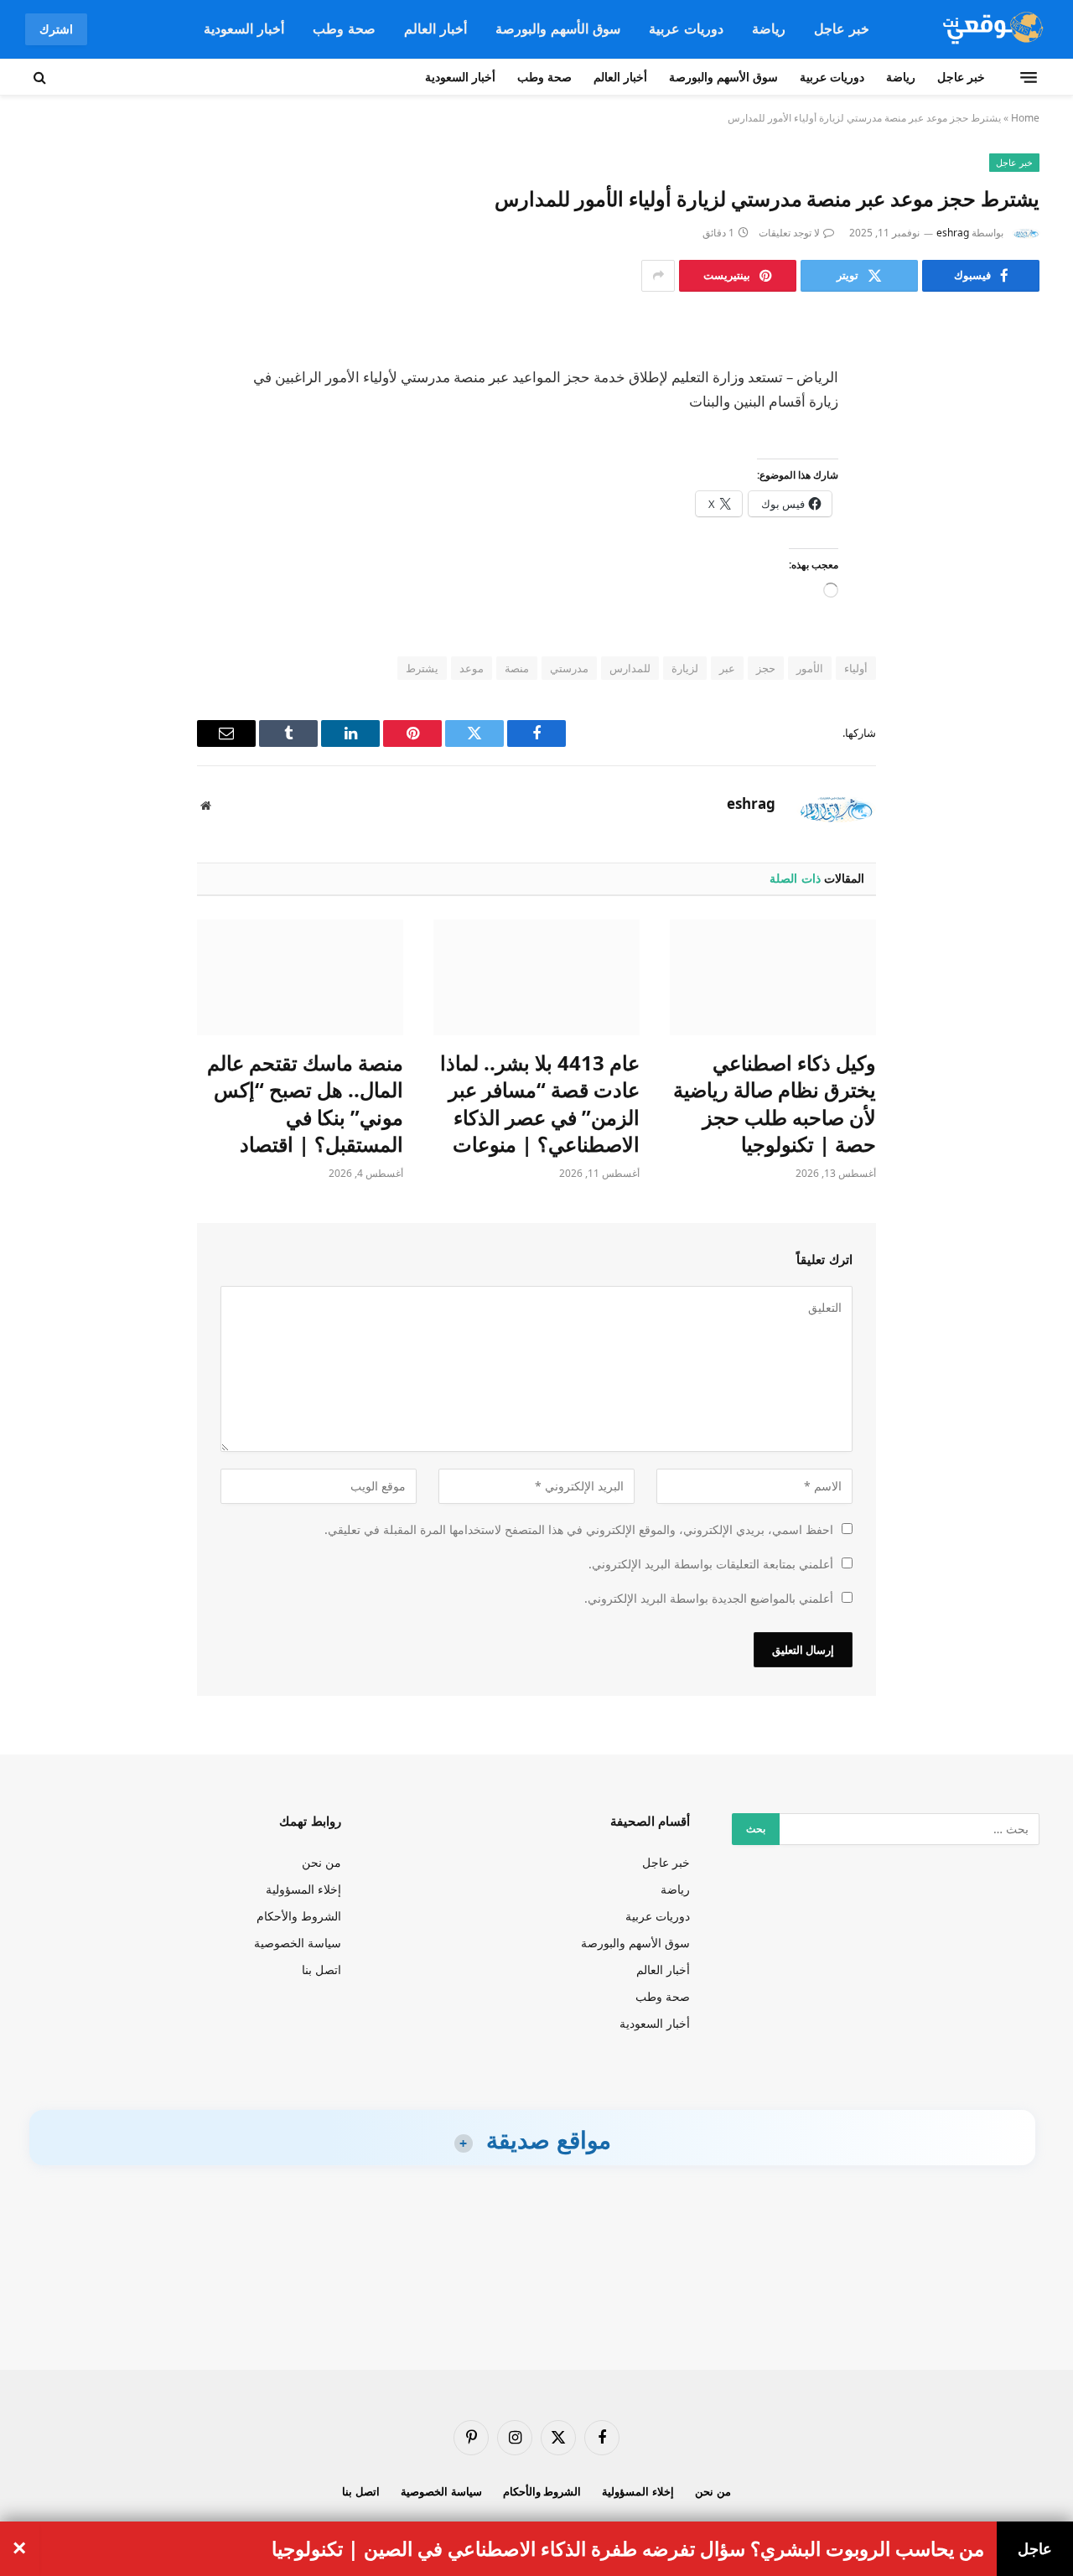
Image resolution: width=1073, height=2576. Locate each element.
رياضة (769, 29)
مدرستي (569, 668)
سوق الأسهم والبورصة (558, 29)
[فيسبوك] (1010, 374)
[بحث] (41, 77)
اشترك (56, 29)
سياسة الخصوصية (298, 1943)
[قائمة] (1029, 77)
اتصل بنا (321, 1970)
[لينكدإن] (1010, 459)
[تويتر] (1010, 417)
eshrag (953, 233)
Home (1025, 118)
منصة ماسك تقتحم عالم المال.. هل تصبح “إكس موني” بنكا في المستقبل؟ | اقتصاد (305, 1104)
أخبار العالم (435, 29)
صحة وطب (344, 29)
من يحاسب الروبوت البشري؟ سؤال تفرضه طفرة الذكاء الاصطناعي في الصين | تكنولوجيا (628, 2549)
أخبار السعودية (244, 29)
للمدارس (630, 668)
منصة (517, 668)
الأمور (810, 668)
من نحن (321, 1862)
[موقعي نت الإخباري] (990, 29)
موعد (472, 668)
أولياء (856, 668)
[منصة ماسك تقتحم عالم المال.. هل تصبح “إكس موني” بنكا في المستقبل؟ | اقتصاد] (300, 977)
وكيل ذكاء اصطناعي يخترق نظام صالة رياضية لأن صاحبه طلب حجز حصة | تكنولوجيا (775, 1104)
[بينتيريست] (1010, 502)
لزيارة (685, 668)
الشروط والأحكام (299, 1916)
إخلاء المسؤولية (303, 1889)
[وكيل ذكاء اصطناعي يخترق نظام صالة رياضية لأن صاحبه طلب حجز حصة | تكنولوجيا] (773, 977)
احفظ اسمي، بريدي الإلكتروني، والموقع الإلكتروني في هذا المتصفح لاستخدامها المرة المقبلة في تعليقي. (579, 1529)
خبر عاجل (842, 29)
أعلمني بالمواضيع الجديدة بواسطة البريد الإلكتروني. (709, 1598)
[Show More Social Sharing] (658, 276)
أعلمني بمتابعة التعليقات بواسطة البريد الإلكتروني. (711, 1564)
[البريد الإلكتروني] (1010, 545)
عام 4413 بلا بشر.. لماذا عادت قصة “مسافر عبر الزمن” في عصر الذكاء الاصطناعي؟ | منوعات (540, 1104)
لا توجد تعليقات (789, 233)
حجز (766, 668)
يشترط (422, 668)
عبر (727, 668)
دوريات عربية (686, 29)
